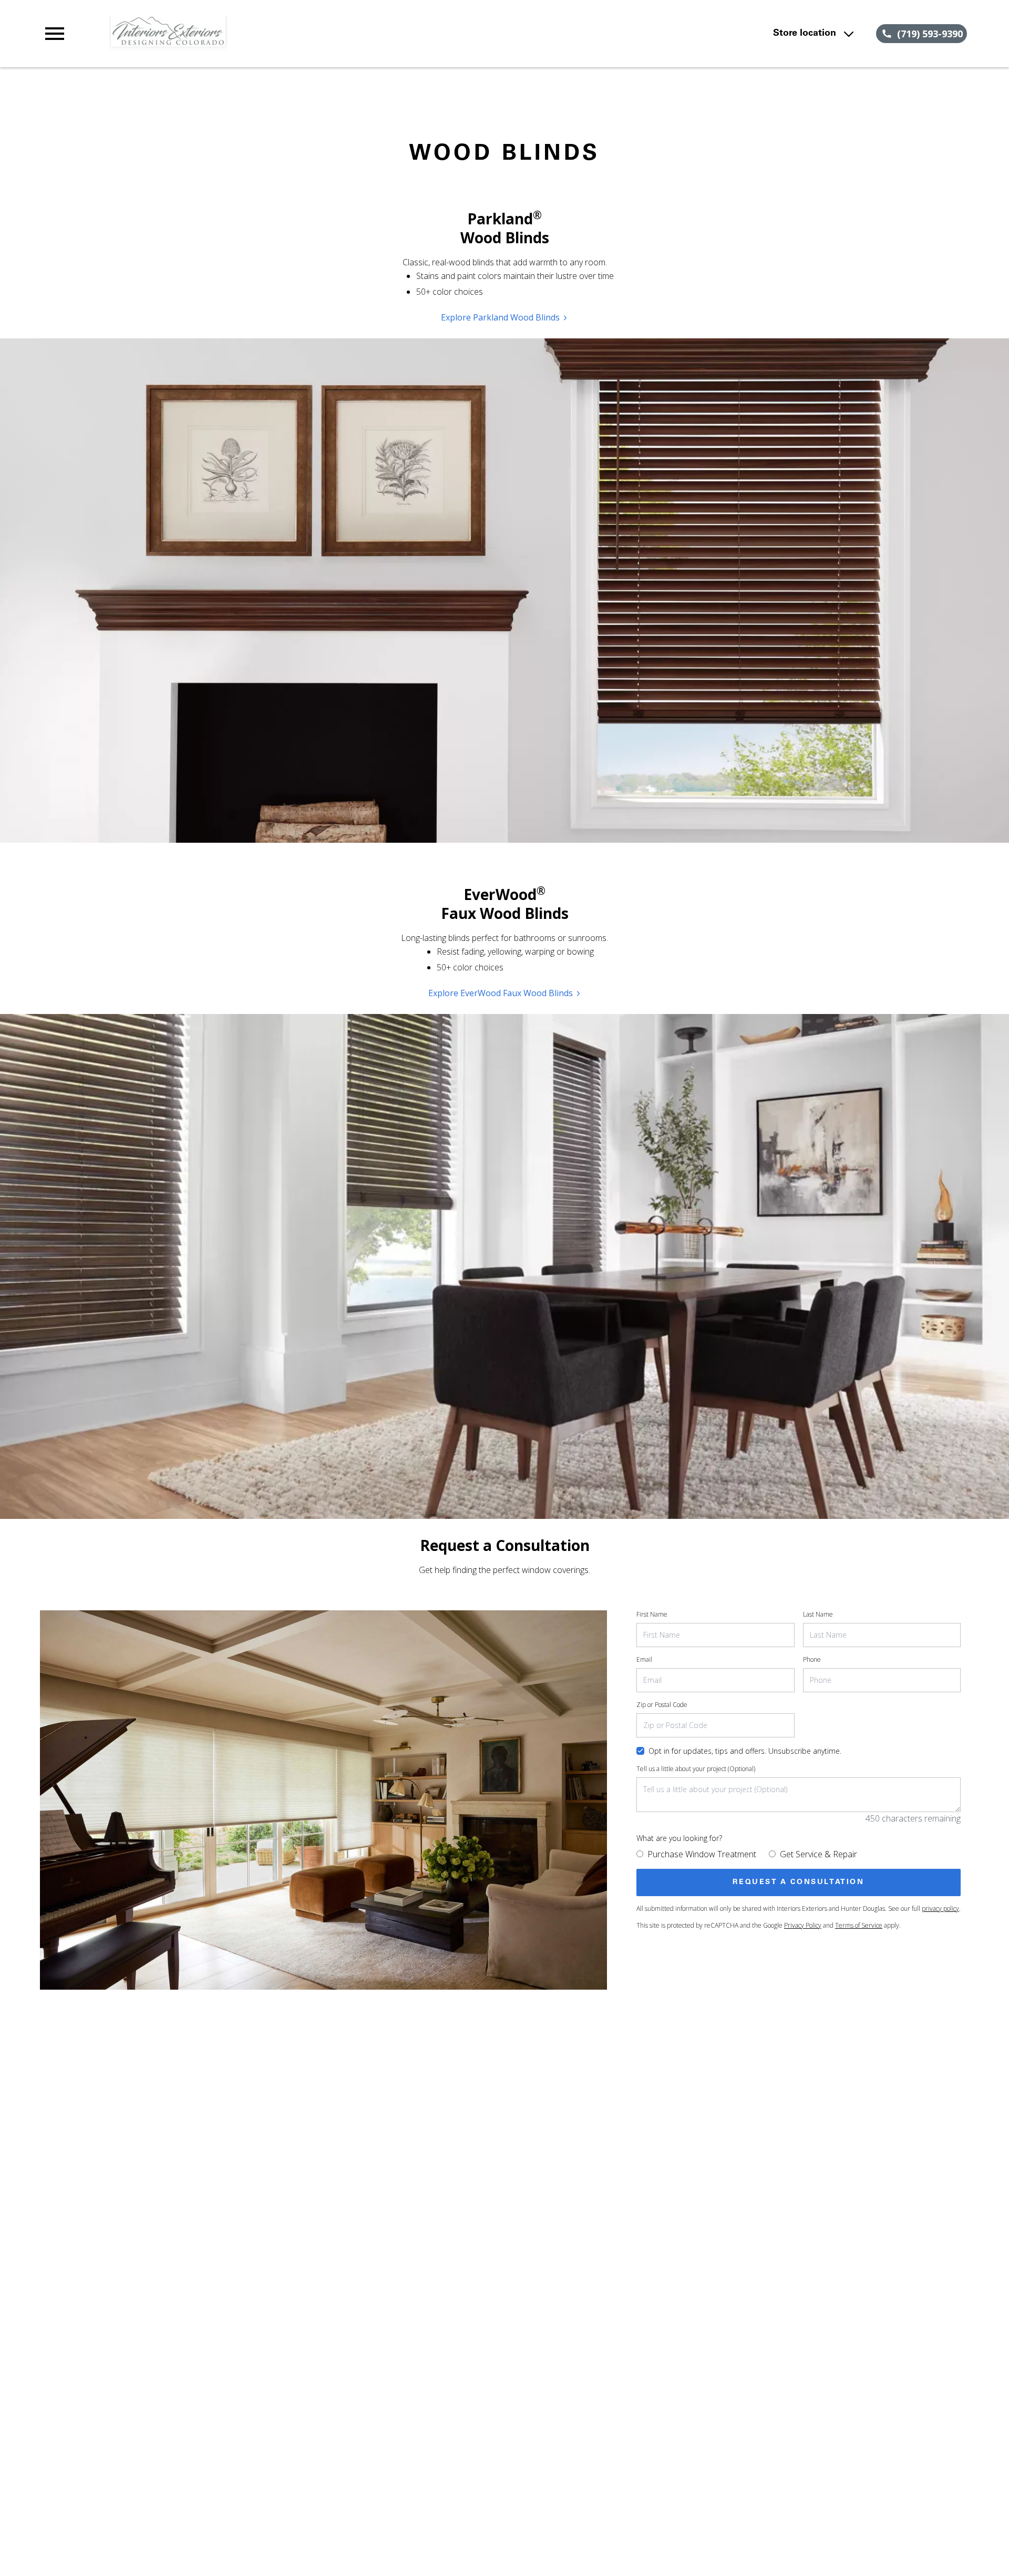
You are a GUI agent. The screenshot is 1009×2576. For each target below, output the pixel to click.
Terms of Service (859, 1925)
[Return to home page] (259, 34)
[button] (55, 34)
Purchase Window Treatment (702, 1854)
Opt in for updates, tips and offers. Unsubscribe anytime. (745, 1751)
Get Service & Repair (818, 1854)
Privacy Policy (803, 1925)
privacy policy (940, 1908)
